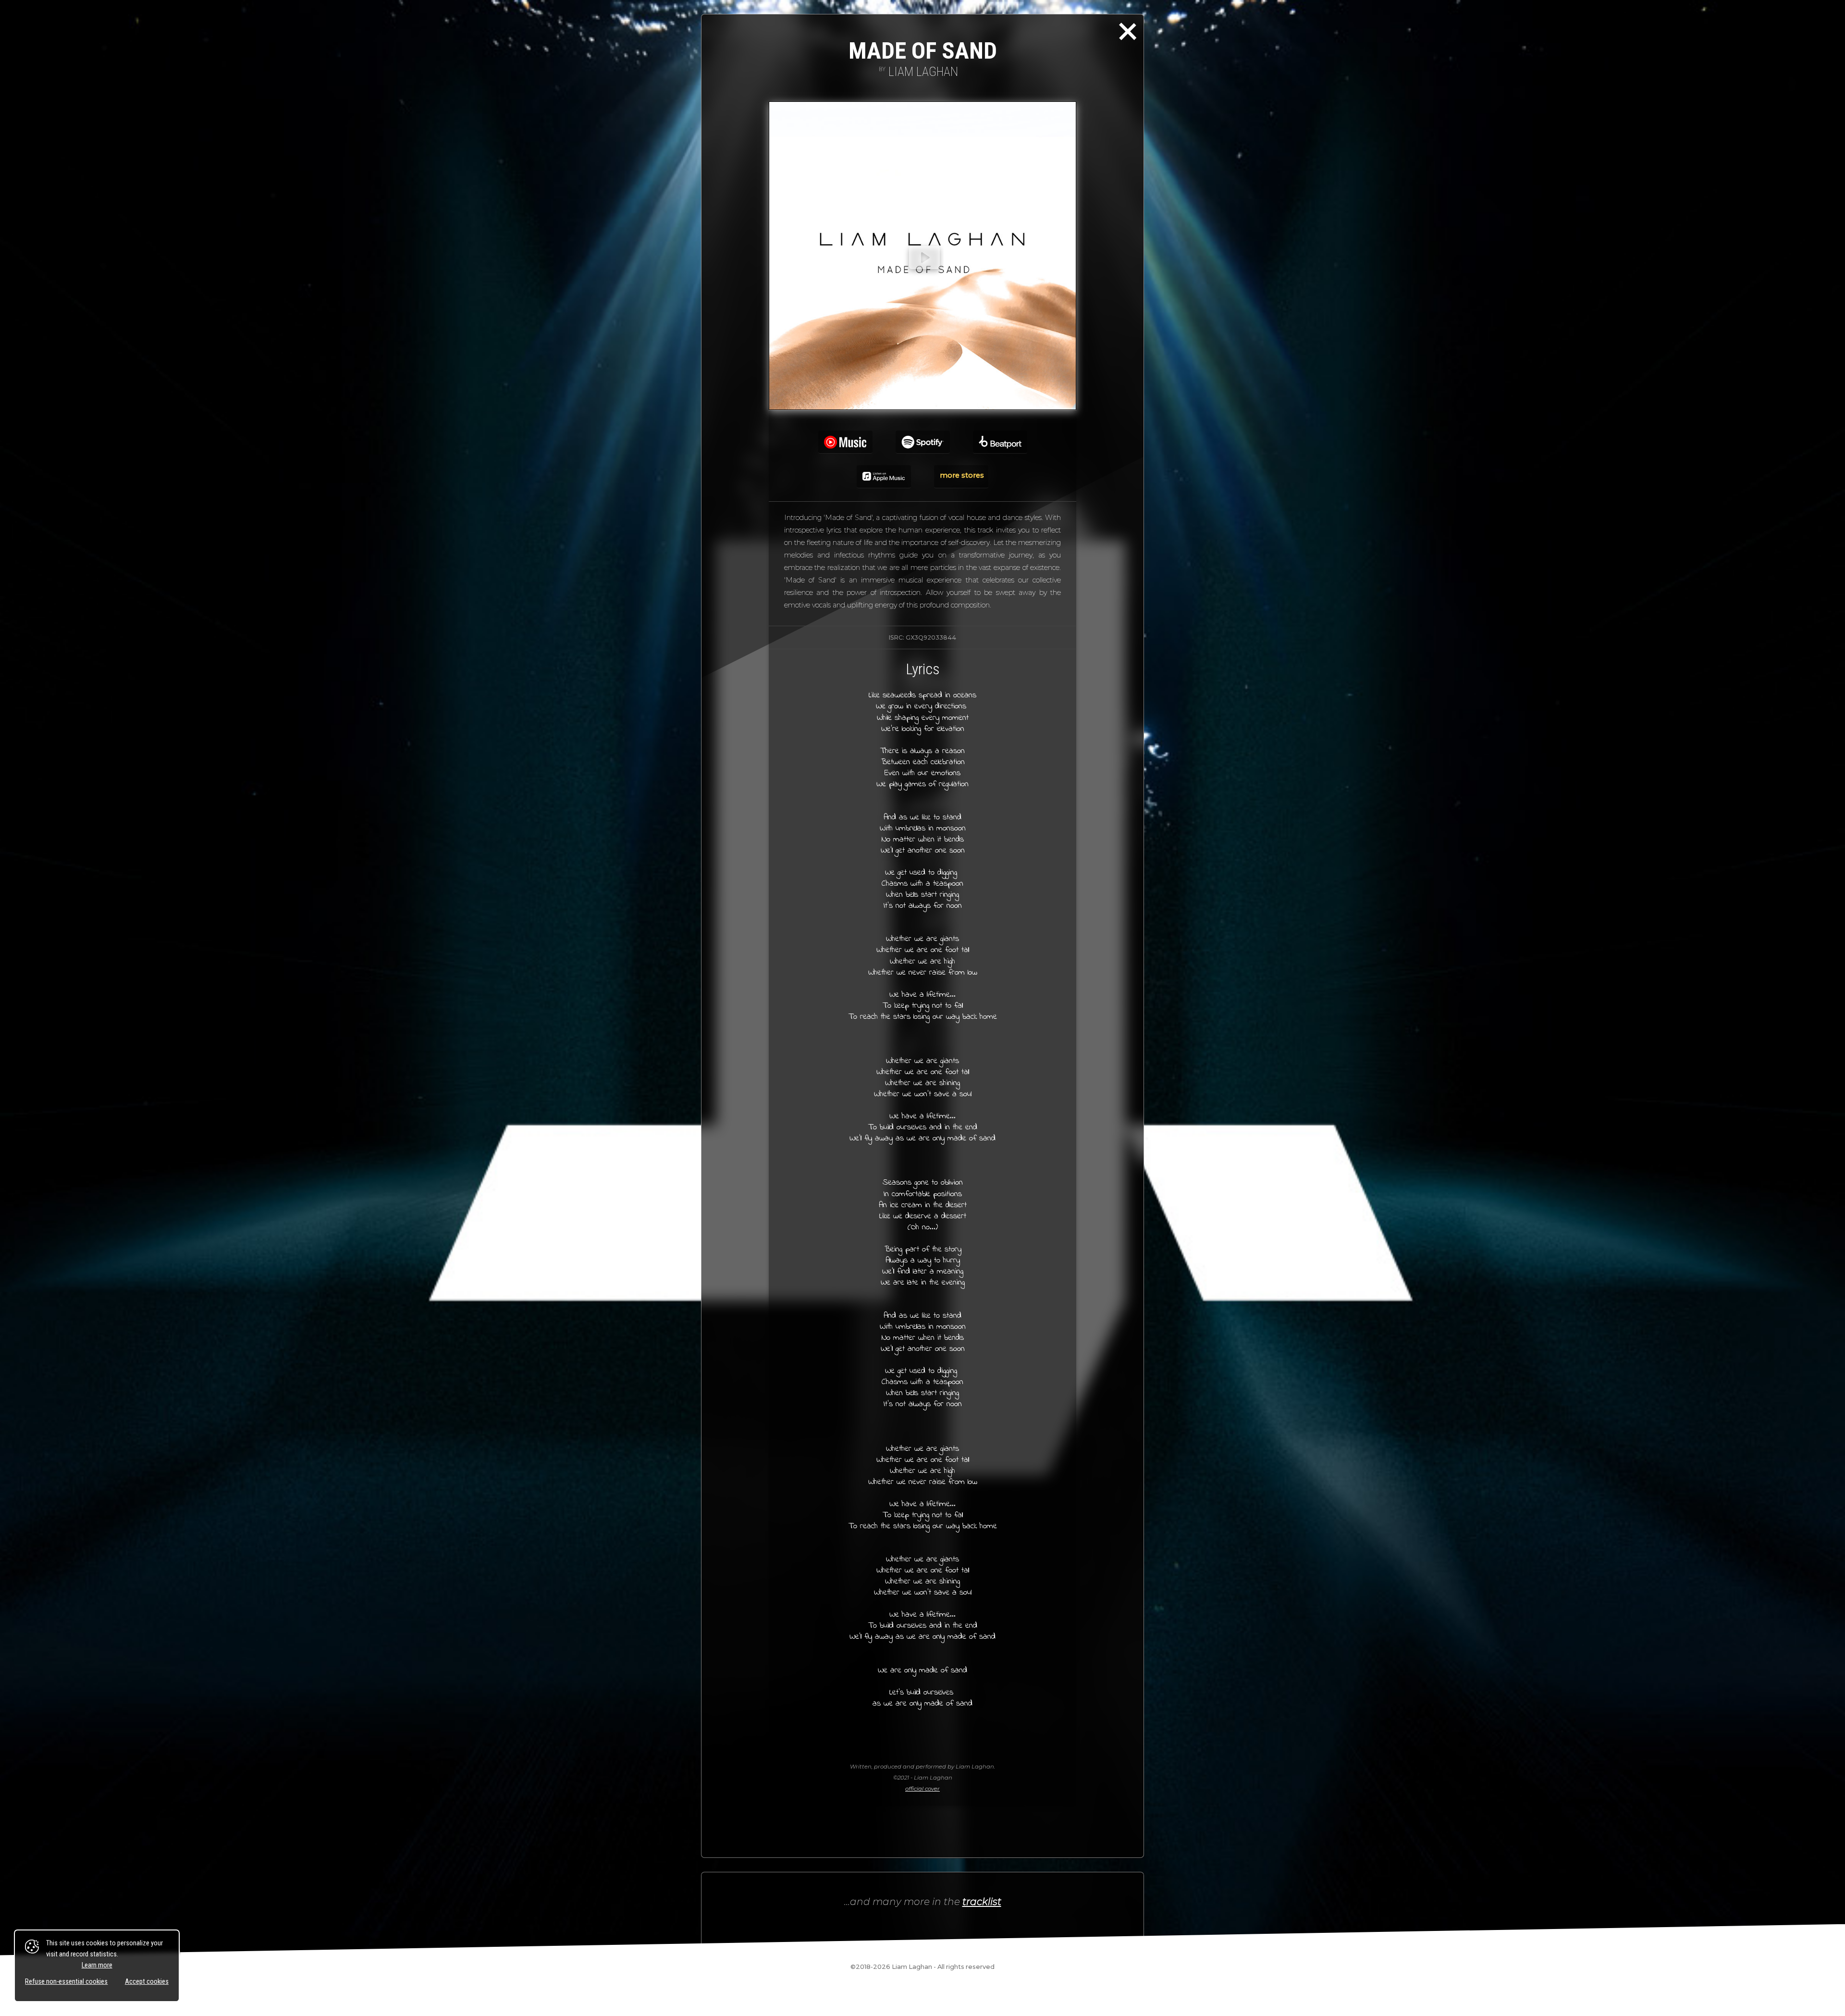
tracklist (982, 1901)
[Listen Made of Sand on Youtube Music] (845, 442)
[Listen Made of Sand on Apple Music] (884, 477)
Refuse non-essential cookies (66, 1982)
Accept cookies (147, 1982)
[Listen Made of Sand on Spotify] (923, 442)
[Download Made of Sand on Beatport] (1000, 442)
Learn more (97, 1965)
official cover (922, 1789)
